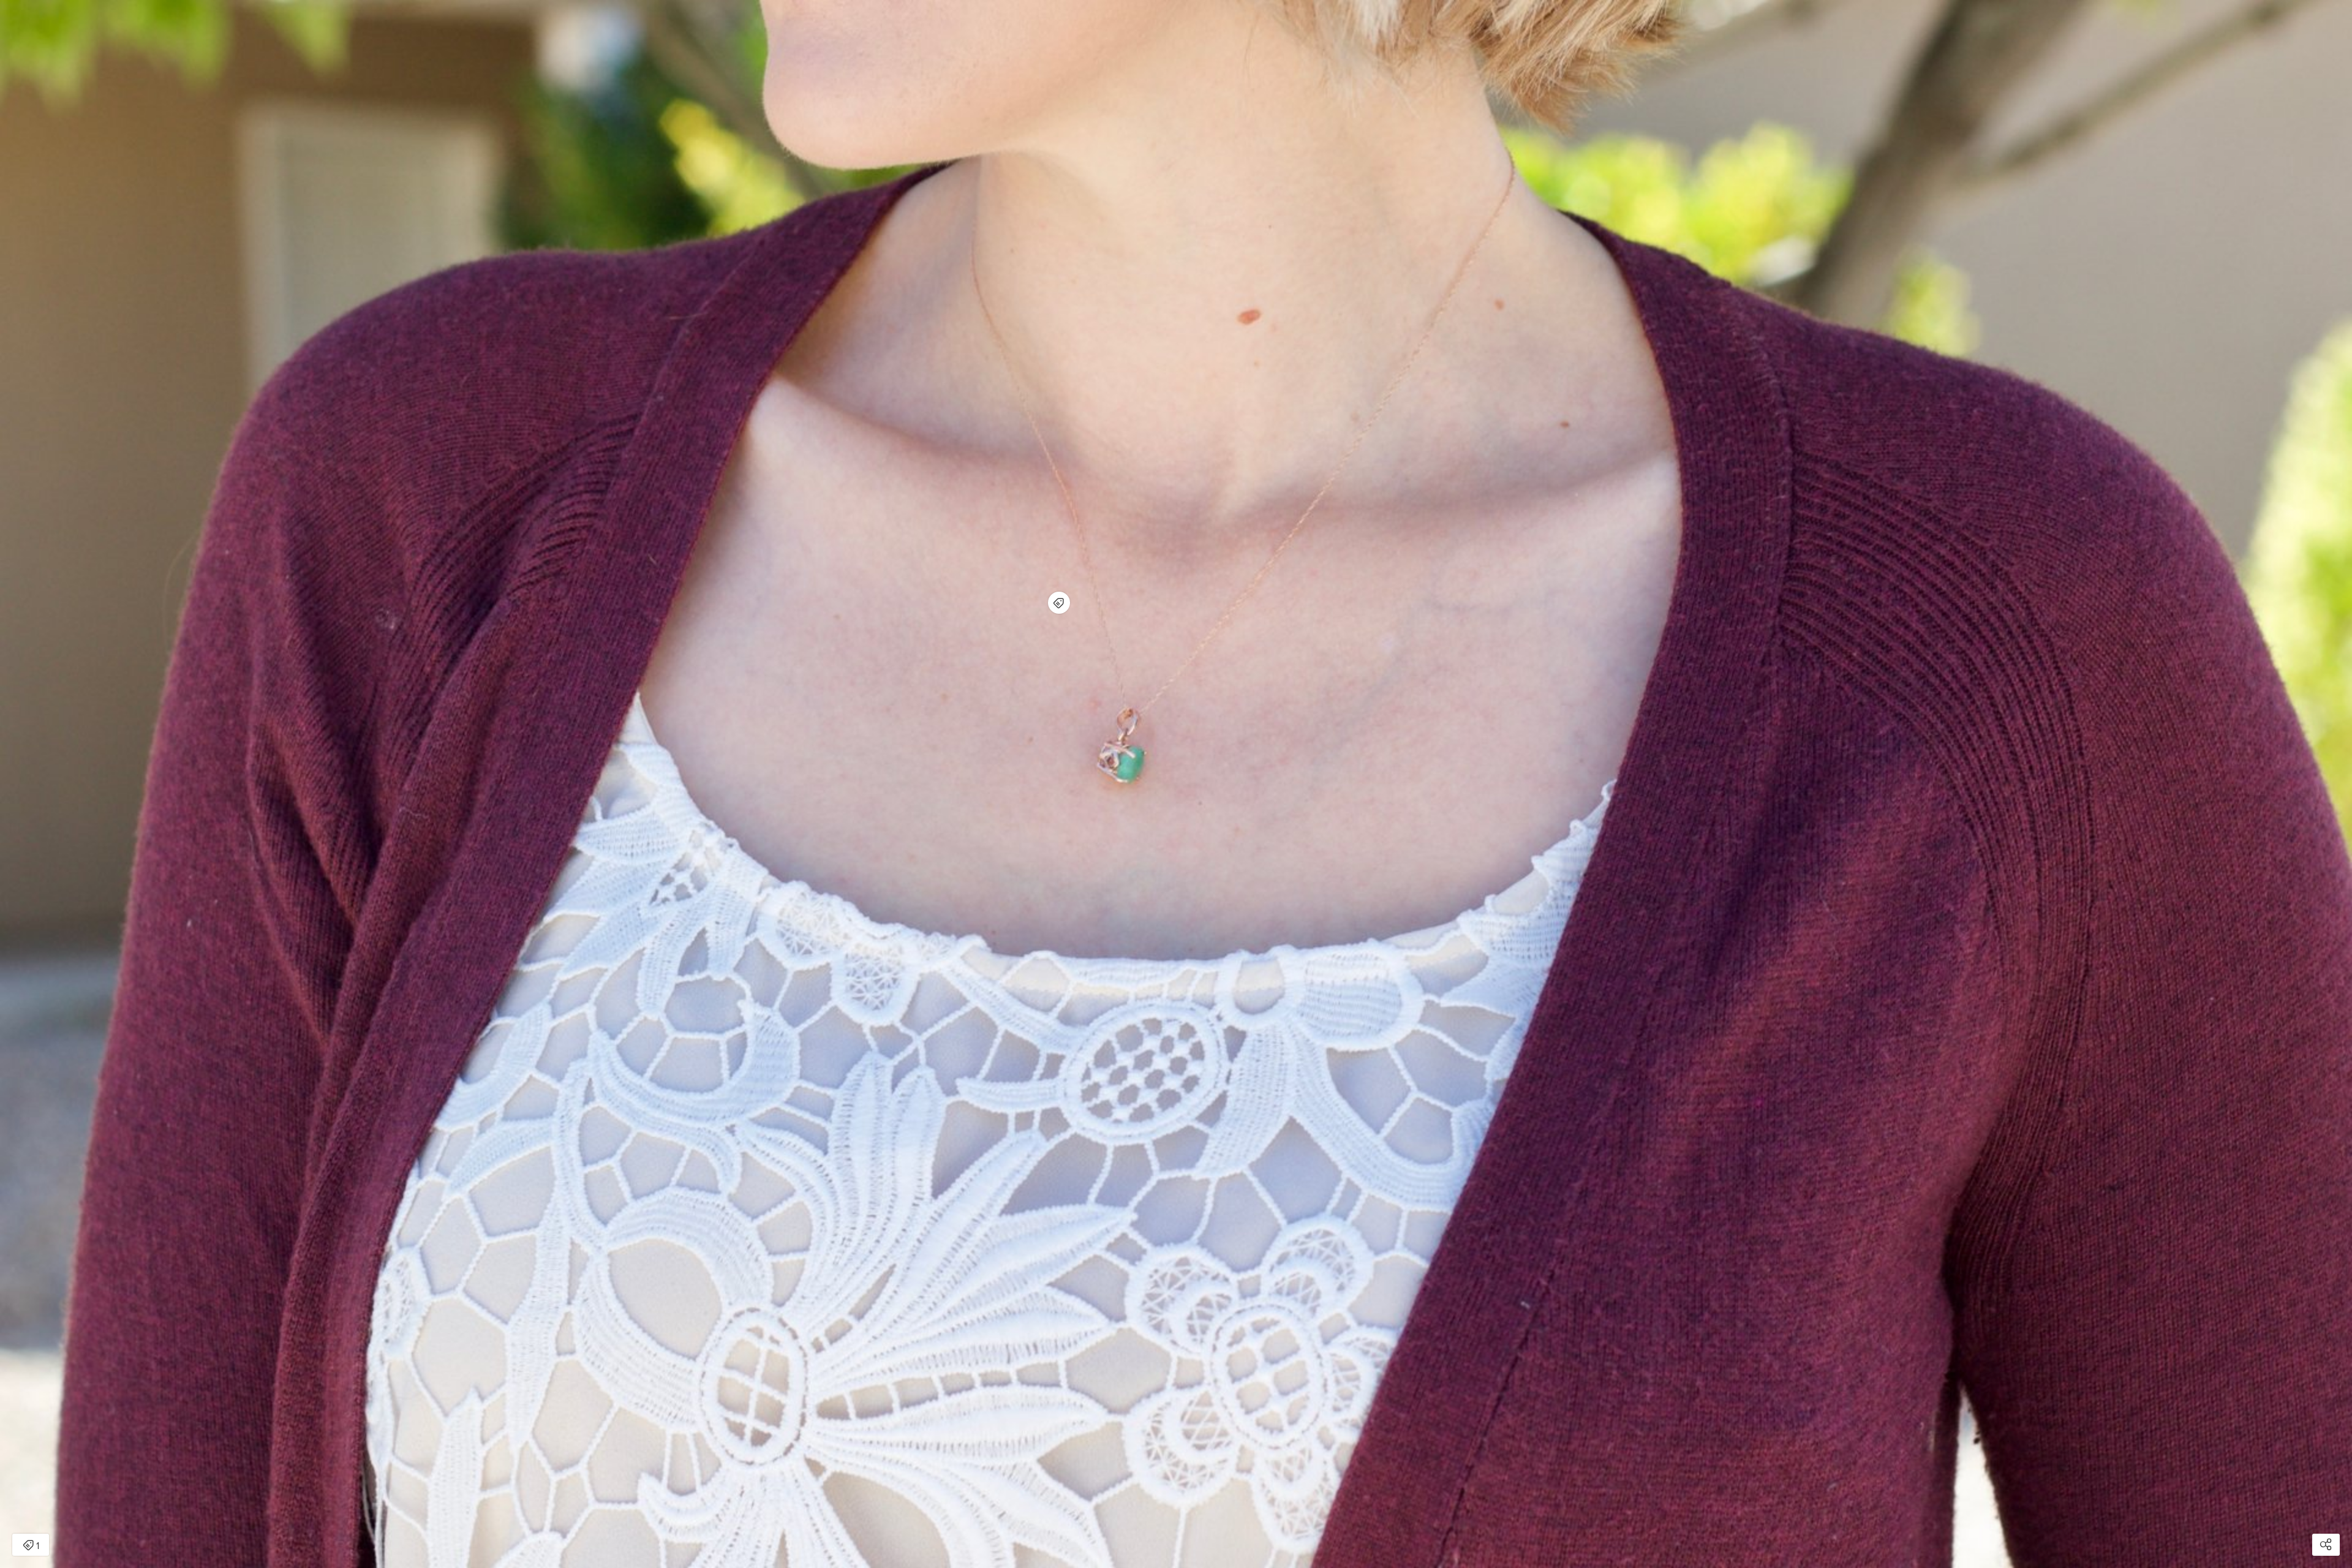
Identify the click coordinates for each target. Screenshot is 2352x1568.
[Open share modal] (2326, 1545)
